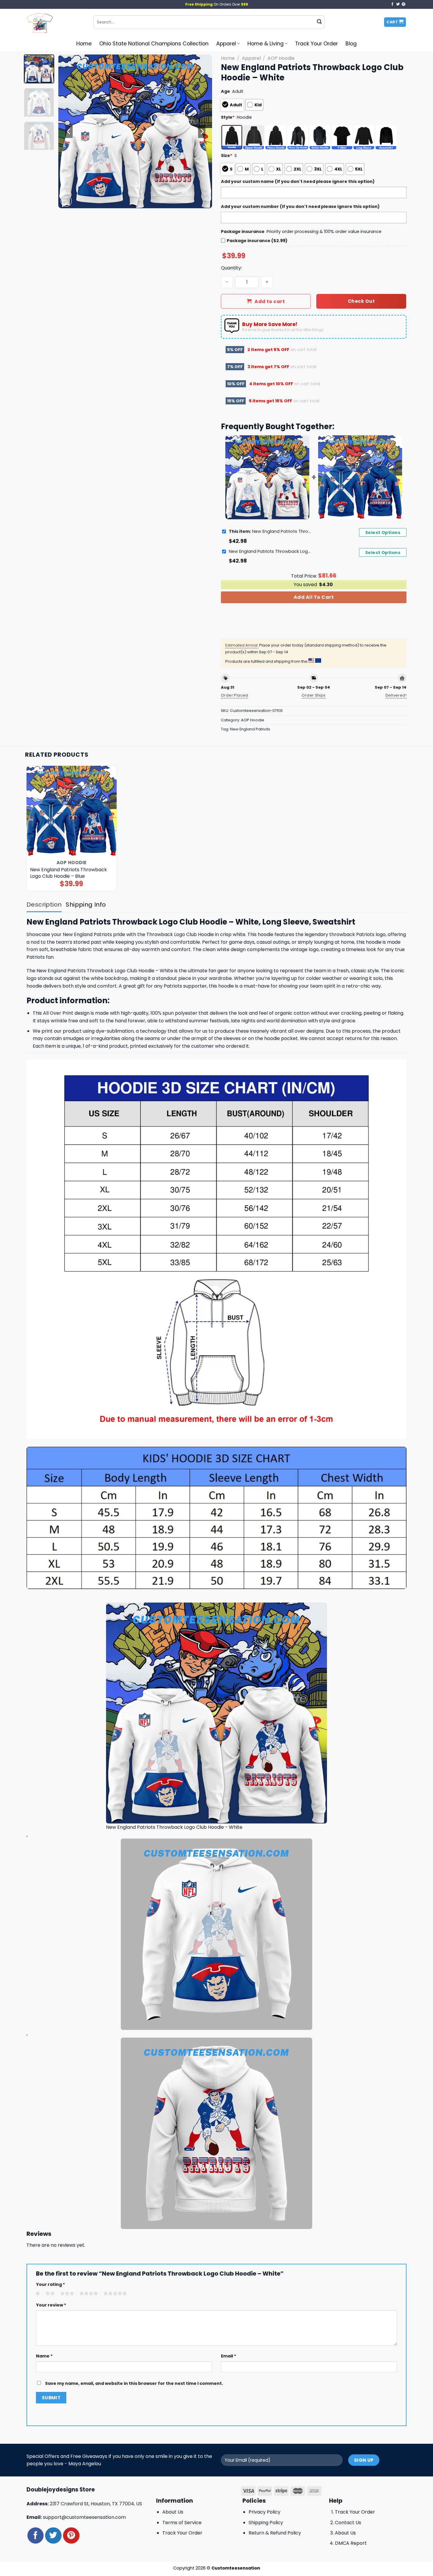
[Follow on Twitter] (398, 4)
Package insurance (243, 232)
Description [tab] (44, 905)
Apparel (226, 44)
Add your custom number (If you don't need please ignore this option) (300, 206)
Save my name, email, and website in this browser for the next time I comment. (134, 2383)
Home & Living (266, 44)
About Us (173, 2512)
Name (44, 2356)
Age (225, 91)
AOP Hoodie (281, 58)
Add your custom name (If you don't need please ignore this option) (298, 181)
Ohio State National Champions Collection (154, 44)
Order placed (235, 695)
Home (84, 44)
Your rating (51, 2284)
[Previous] (69, 131)
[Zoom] (66, 201)
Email (229, 2356)
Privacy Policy (265, 2512)
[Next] (202, 131)
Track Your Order (317, 44)
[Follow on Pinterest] (404, 4)
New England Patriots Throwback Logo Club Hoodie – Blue (68, 873)
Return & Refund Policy (275, 2533)
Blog (351, 44)
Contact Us (348, 2523)
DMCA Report (351, 2543)
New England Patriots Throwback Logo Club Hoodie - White (270, 531)
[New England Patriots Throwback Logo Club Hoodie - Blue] (72, 811)
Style (228, 117)
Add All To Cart (314, 597)
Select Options (383, 533)
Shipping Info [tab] (86, 905)
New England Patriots (250, 729)
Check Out (361, 301)
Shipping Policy (266, 2523)
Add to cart (270, 301)
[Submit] (319, 22)
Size (227, 156)
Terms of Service (182, 2523)
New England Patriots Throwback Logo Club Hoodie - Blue (270, 551)
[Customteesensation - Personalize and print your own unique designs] (56, 22)
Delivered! (396, 695)
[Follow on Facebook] (392, 4)
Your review (51, 2305)
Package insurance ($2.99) (257, 241)
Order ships (314, 695)
